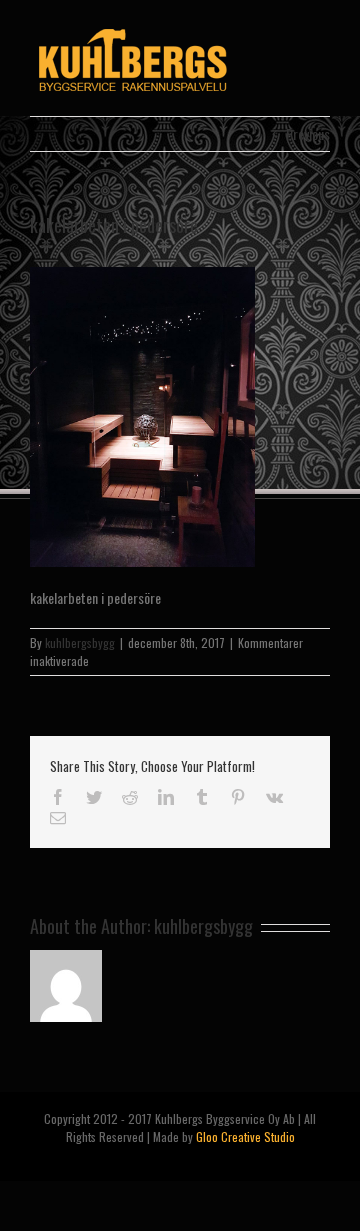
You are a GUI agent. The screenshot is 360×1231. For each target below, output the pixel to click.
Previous (308, 133)
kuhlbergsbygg (80, 642)
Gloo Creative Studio (245, 1136)
